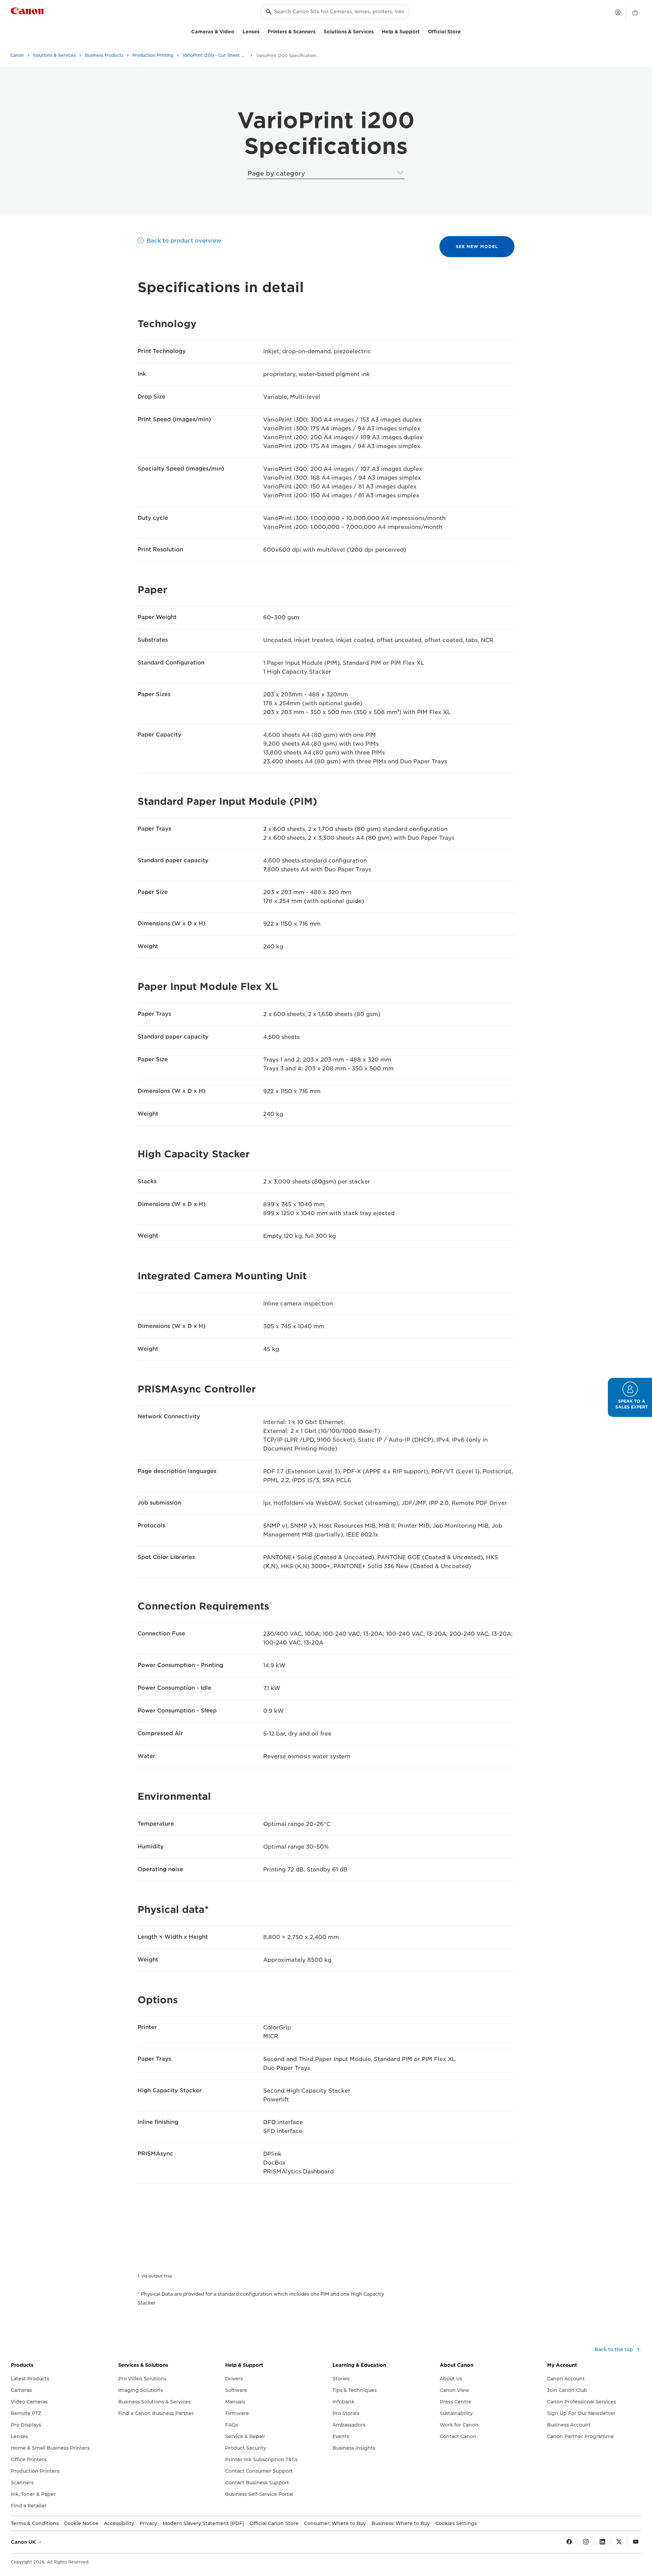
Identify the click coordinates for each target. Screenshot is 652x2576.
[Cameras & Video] (237, 31)
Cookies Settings (456, 2523)
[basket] (635, 13)
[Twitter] (619, 2542)
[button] (630, 1397)
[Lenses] (262, 31)
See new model (477, 246)
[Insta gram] (586, 2542)
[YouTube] (636, 2542)
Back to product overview (184, 241)
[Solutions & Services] (376, 31)
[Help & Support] (422, 31)
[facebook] (569, 2542)
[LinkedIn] (602, 2542)
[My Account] (618, 12)
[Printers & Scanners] (318, 31)
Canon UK (24, 2542)
